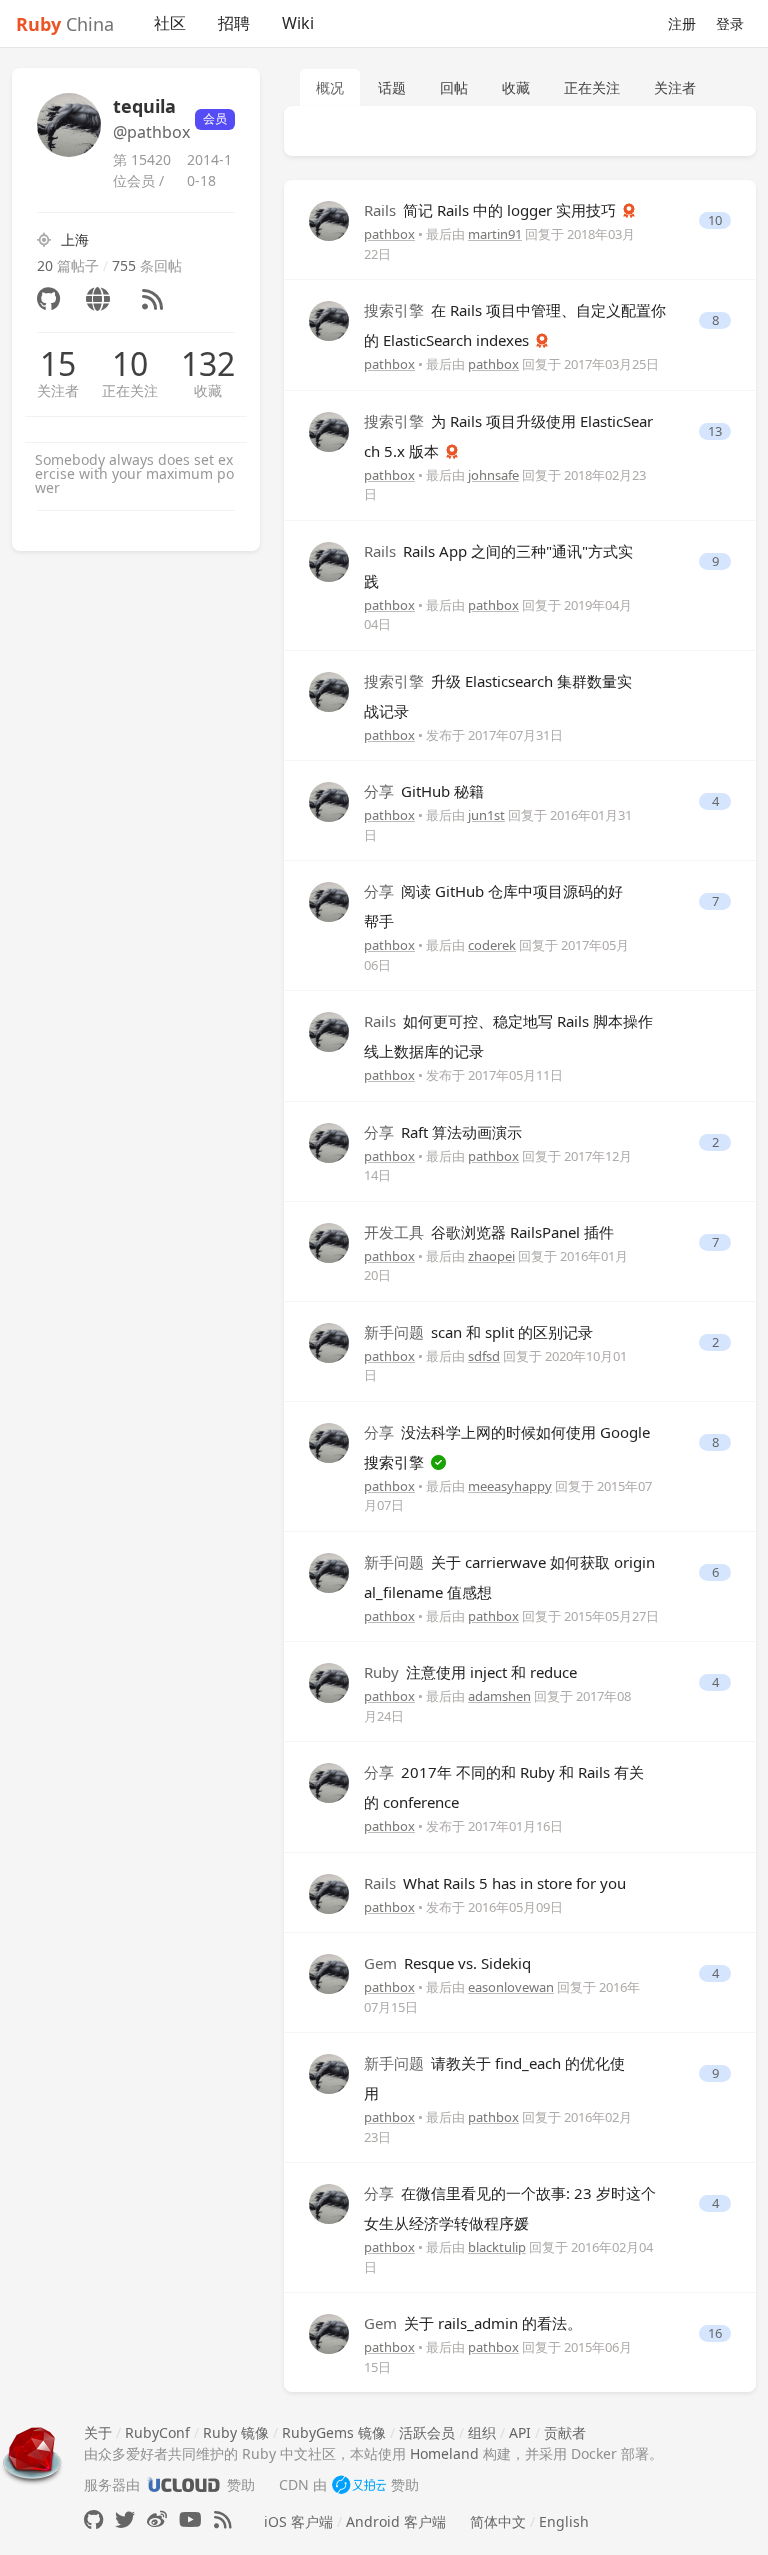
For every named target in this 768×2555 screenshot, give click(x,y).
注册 (682, 23)
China (65, 24)
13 (715, 431)
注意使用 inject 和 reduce (470, 1672)
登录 (730, 23)
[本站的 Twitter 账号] (125, 2519)
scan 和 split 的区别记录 (478, 1332)
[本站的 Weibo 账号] (157, 2519)
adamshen (499, 1696)
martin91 (495, 234)
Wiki (298, 23)
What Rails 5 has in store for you (495, 1883)
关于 (98, 2432)
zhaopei (491, 1256)
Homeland (444, 2453)
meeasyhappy (510, 1486)
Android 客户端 (396, 2521)
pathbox (389, 234)
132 (208, 364)
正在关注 (130, 390)
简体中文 (498, 2521)
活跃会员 (427, 2432)
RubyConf (157, 2432)
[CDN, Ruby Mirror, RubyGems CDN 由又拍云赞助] (359, 2484)
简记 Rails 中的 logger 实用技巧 (492, 210)
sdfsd (484, 1356)
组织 (482, 2432)
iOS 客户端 (298, 2521)
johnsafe (493, 475)
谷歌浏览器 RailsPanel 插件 (489, 1232)
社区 (170, 23)
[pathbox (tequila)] (329, 219)
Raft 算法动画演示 (443, 1132)
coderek (492, 945)
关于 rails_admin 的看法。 (473, 2323)
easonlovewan (511, 1987)
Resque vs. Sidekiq (447, 1963)
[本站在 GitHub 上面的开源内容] (93, 2519)
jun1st (486, 815)
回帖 (454, 87)
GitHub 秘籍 (424, 791)
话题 (392, 87)
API (520, 2432)
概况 (330, 87)
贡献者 (565, 2432)
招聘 (234, 23)
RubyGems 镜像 (334, 2432)
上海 (75, 239)
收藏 (208, 390)
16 (715, 2333)
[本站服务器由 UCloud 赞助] (183, 2484)
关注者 (58, 390)
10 (130, 364)
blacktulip (497, 2247)
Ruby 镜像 (236, 2432)
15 (58, 364)
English (564, 2521)
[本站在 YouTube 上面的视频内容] (190, 2519)
